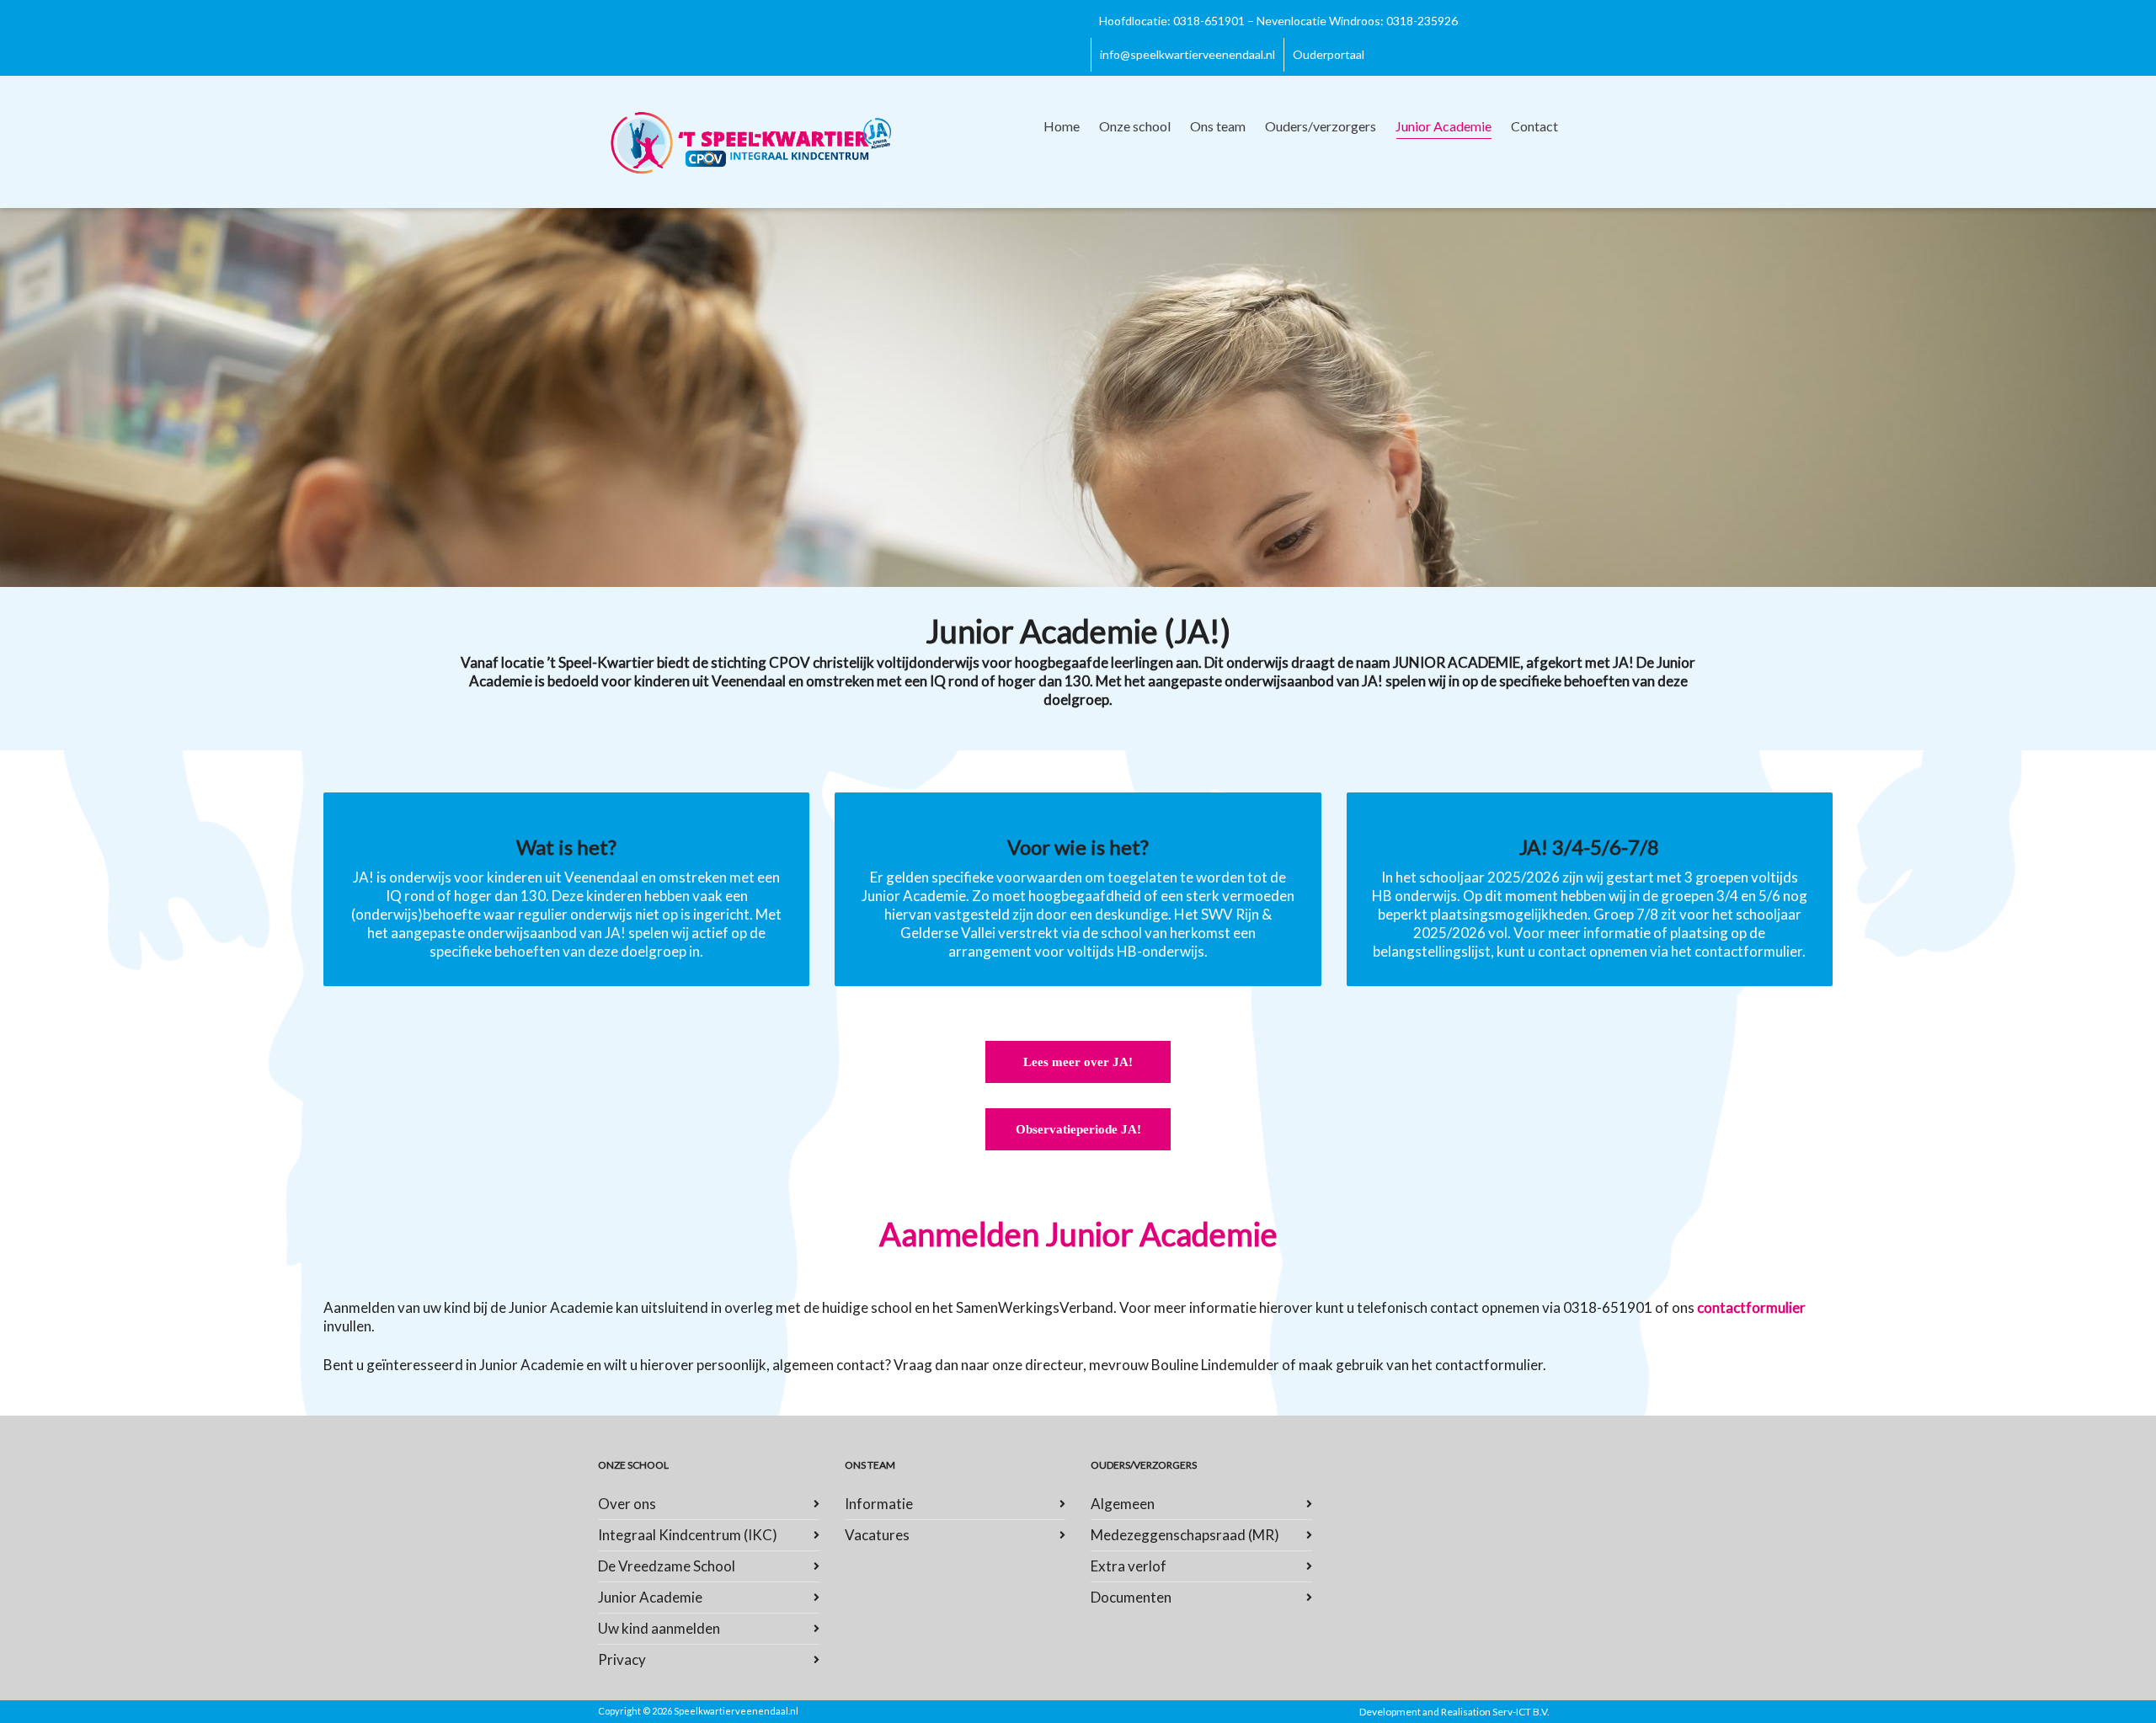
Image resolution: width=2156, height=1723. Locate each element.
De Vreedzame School (667, 1566)
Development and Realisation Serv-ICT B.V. (1454, 1712)
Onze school (1135, 126)
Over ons (627, 1504)
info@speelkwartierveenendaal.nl (1187, 54)
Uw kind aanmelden (659, 1628)
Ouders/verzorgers (1321, 126)
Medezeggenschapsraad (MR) (1185, 1535)
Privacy (622, 1659)
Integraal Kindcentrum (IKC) (688, 1535)
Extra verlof (1129, 1566)
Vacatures (877, 1535)
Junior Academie (1444, 126)
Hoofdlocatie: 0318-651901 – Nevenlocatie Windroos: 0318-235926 (1278, 21)
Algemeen (1123, 1504)
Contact (1534, 126)
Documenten (1131, 1597)
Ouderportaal (1329, 54)
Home (1062, 126)
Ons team (1218, 126)
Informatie (879, 1504)
